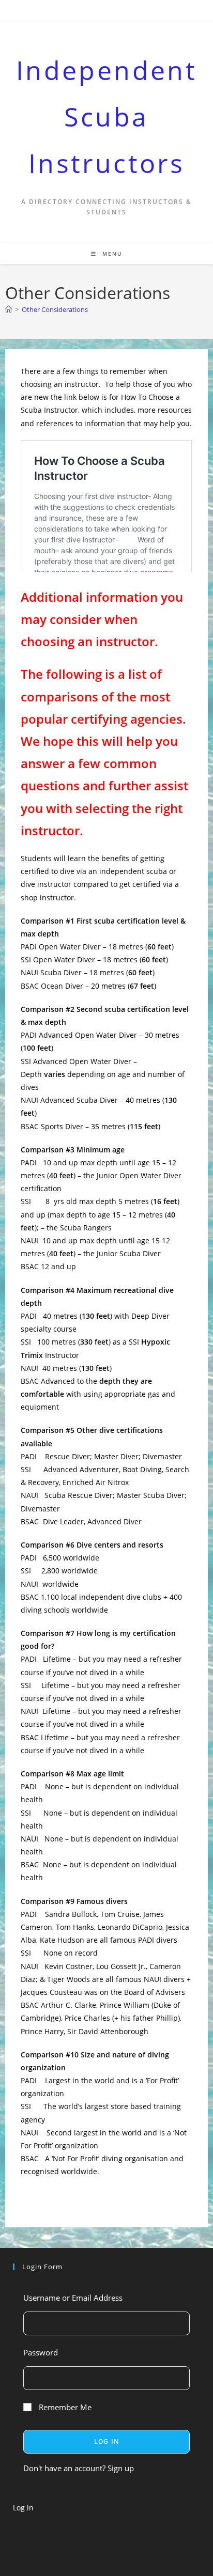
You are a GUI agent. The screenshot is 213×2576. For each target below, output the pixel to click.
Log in (23, 2508)
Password (41, 2352)
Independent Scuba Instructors (106, 117)
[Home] (9, 309)
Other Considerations (55, 309)
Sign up (121, 2468)
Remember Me (64, 2407)
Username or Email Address (73, 2298)
